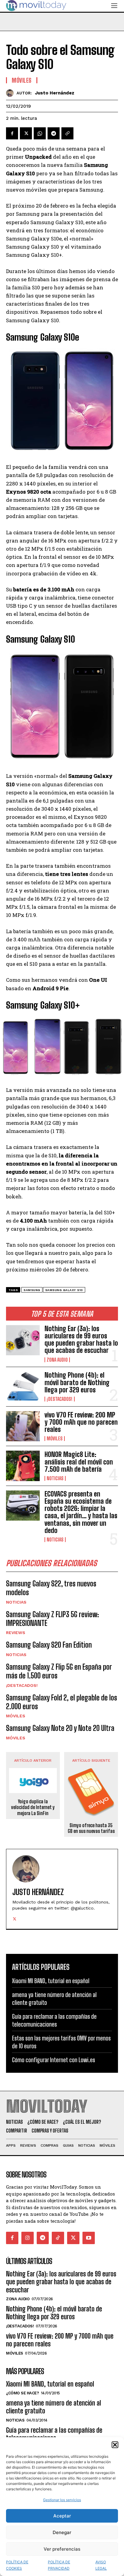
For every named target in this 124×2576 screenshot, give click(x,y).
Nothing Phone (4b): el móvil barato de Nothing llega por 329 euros (77, 1382)
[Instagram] (28, 2238)
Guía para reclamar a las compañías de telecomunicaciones (54, 2020)
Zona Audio (57, 1360)
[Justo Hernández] (11, 93)
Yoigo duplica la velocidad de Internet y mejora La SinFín (33, 1807)
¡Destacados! (60, 1399)
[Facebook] (12, 133)
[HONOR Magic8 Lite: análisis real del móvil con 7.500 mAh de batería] (23, 1466)
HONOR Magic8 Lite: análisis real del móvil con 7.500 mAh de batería (79, 1462)
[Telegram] (54, 133)
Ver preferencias (62, 2549)
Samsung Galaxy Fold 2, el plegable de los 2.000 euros (62, 1702)
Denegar (62, 2532)
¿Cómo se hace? (22, 2393)
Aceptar (62, 2516)
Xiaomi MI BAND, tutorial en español (51, 1981)
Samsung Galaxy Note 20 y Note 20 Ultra (60, 1728)
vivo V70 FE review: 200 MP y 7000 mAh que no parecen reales (81, 1422)
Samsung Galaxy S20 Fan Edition (49, 1645)
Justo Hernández (55, 93)
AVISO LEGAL (101, 2565)
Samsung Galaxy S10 (64, 1290)
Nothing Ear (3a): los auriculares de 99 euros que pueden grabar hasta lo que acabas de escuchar (81, 1340)
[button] (115, 2445)
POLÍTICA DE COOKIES (17, 2565)
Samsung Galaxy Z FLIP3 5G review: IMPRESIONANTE (53, 1619)
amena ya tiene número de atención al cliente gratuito (54, 2407)
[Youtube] (89, 2238)
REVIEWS (16, 1633)
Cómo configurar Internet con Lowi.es (54, 2060)
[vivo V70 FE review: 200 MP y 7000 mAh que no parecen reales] (23, 1426)
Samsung (32, 1290)
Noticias (55, 1478)
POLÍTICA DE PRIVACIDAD (59, 2565)
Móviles (55, 1439)
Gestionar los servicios (62, 2500)
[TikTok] (58, 2238)
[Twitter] (26, 133)
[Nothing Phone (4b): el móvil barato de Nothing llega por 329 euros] (23, 1387)
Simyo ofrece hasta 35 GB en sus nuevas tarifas (91, 1828)
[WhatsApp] (40, 133)
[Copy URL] (67, 133)
